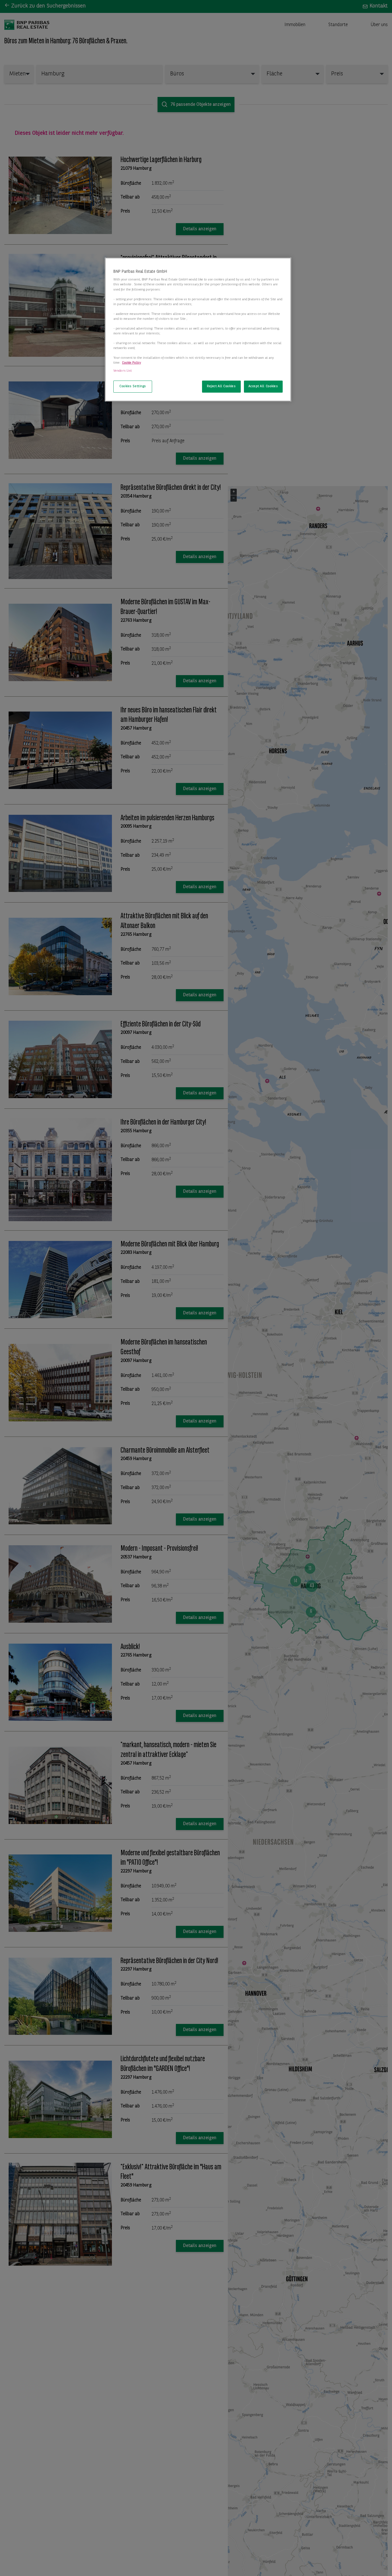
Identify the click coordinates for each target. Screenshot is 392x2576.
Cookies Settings (133, 386)
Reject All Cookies (221, 386)
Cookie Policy (131, 363)
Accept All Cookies (263, 386)
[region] (198, 330)
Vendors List (123, 371)
